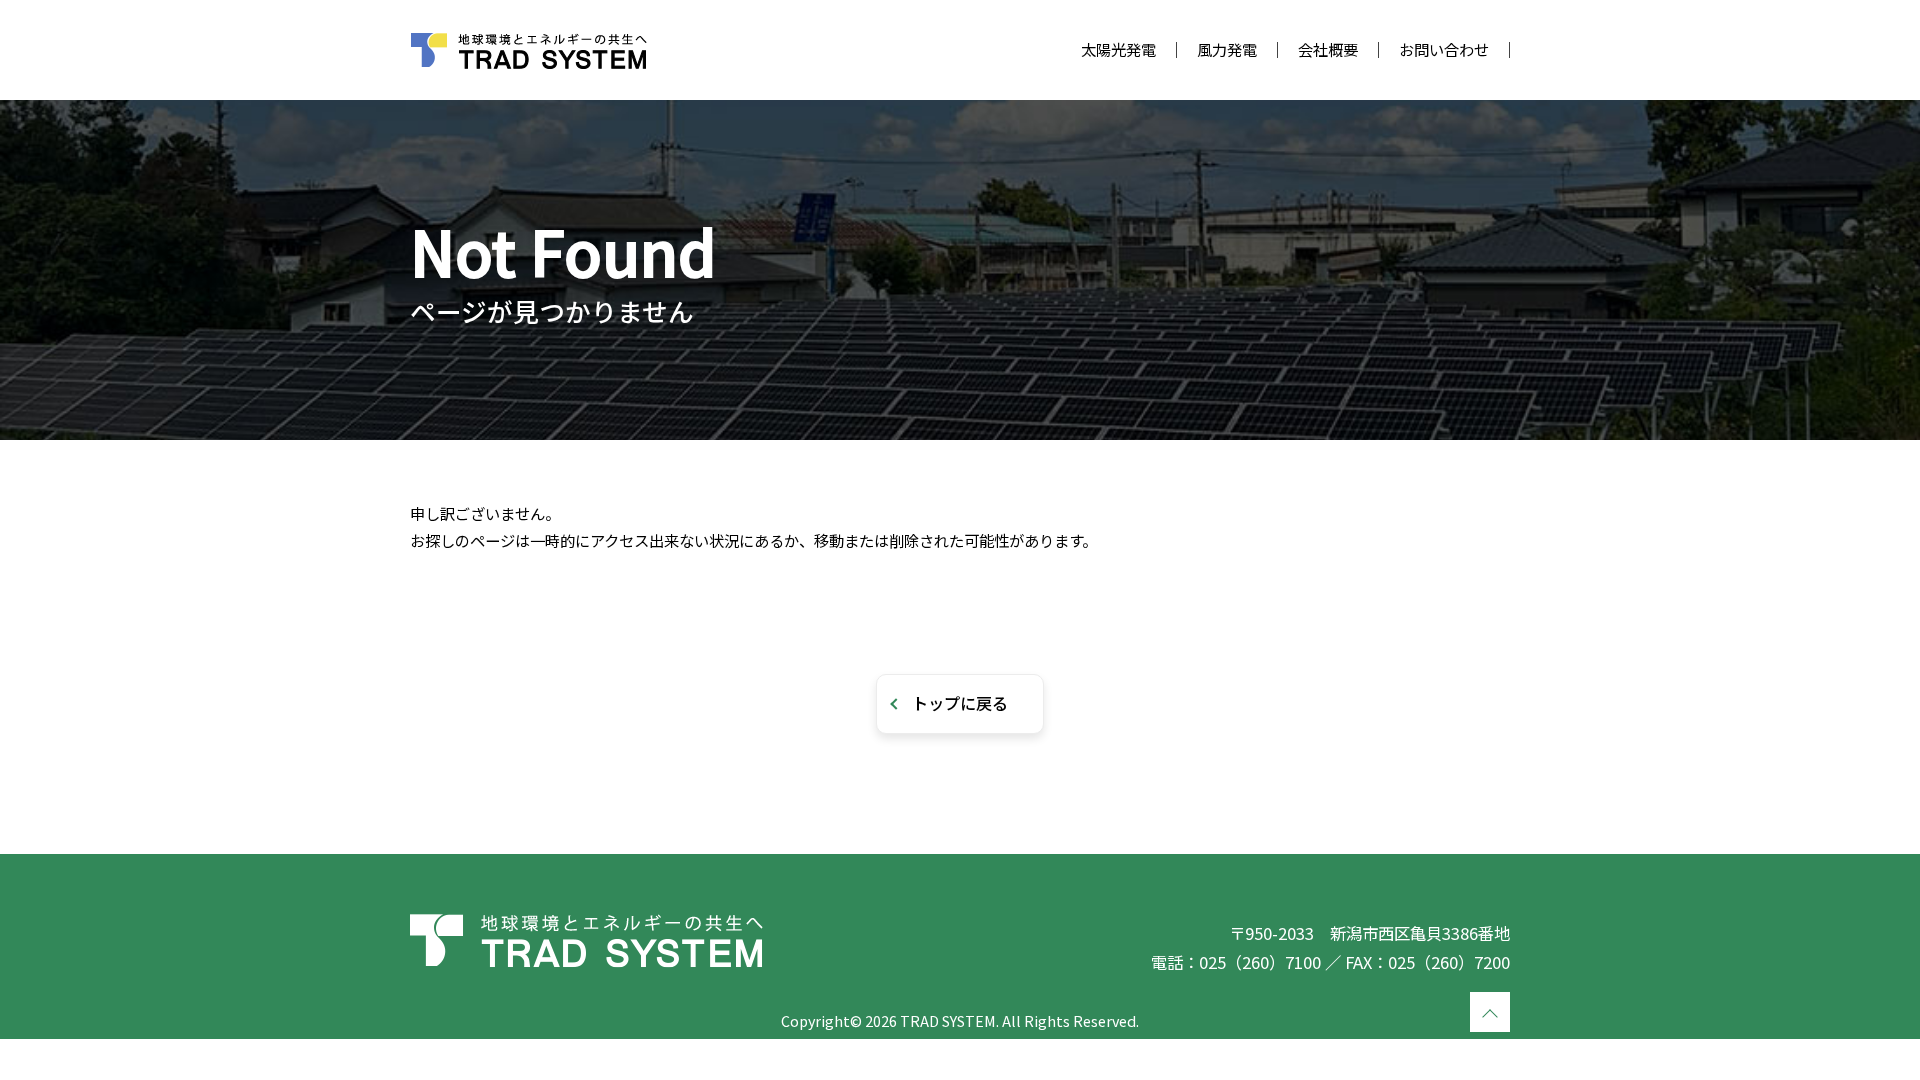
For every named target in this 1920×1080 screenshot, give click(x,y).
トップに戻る (960, 703)
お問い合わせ (1444, 49)
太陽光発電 (1118, 49)
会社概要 (1328, 49)
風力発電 (1227, 49)
